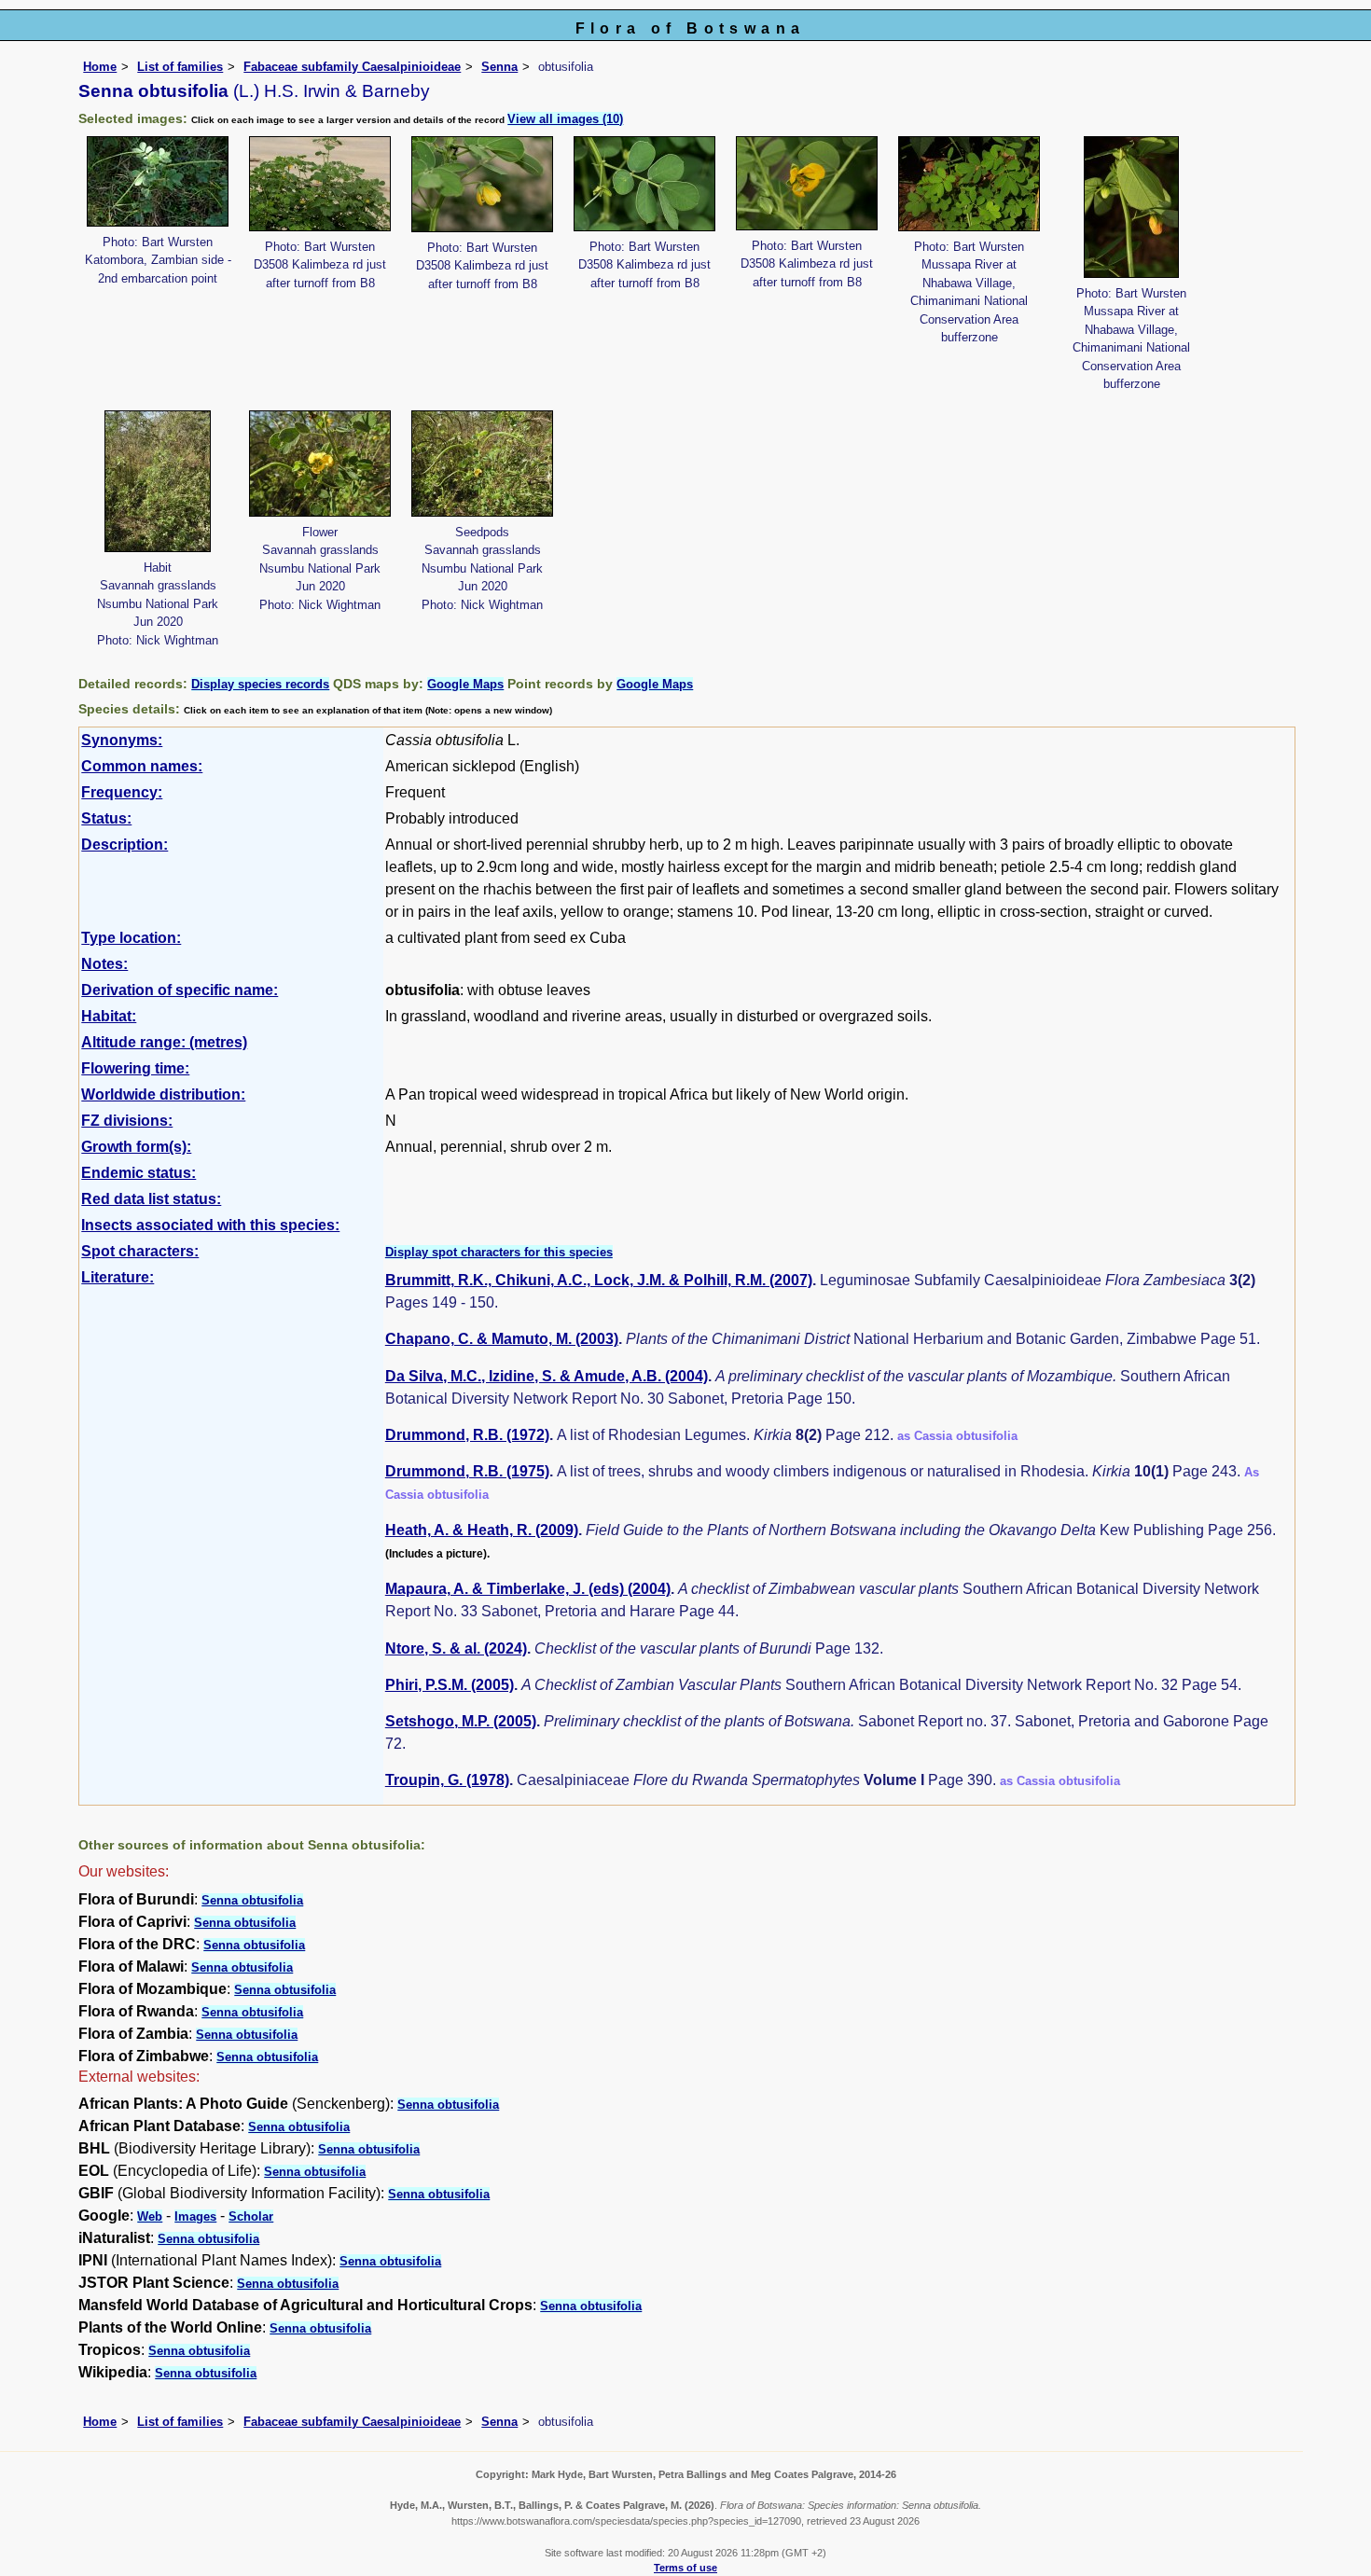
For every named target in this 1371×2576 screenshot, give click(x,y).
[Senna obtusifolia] (158, 180)
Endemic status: (138, 1173)
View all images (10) (565, 119)
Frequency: (122, 792)
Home (100, 67)
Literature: (118, 1277)
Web (150, 2216)
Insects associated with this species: (210, 1225)
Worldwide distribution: (163, 1094)
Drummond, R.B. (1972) (467, 1435)
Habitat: (109, 1016)
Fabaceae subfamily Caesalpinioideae (352, 67)
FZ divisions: (127, 1121)
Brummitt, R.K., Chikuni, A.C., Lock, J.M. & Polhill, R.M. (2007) (599, 1280)
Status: (106, 818)
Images (195, 2216)
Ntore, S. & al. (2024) (456, 1648)
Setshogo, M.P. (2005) (461, 1721)
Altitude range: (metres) (164, 1042)
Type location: (131, 938)
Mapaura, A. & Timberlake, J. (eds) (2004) (528, 1589)
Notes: (104, 964)
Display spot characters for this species (499, 1252)
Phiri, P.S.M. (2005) (450, 1685)
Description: (125, 845)
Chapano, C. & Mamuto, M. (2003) (502, 1339)
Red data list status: (151, 1199)
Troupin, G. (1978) (447, 1780)
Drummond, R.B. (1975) (467, 1471)
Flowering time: (135, 1068)
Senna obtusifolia (252, 1900)
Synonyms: (122, 740)
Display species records (260, 684)
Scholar (251, 2216)
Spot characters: (140, 1251)
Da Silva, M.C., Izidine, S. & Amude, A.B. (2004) (547, 1376)
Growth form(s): (136, 1147)
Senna (499, 67)
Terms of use (685, 2568)
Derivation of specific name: (180, 990)
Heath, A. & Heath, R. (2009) (482, 1530)
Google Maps (465, 684)
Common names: (142, 766)
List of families (180, 67)
